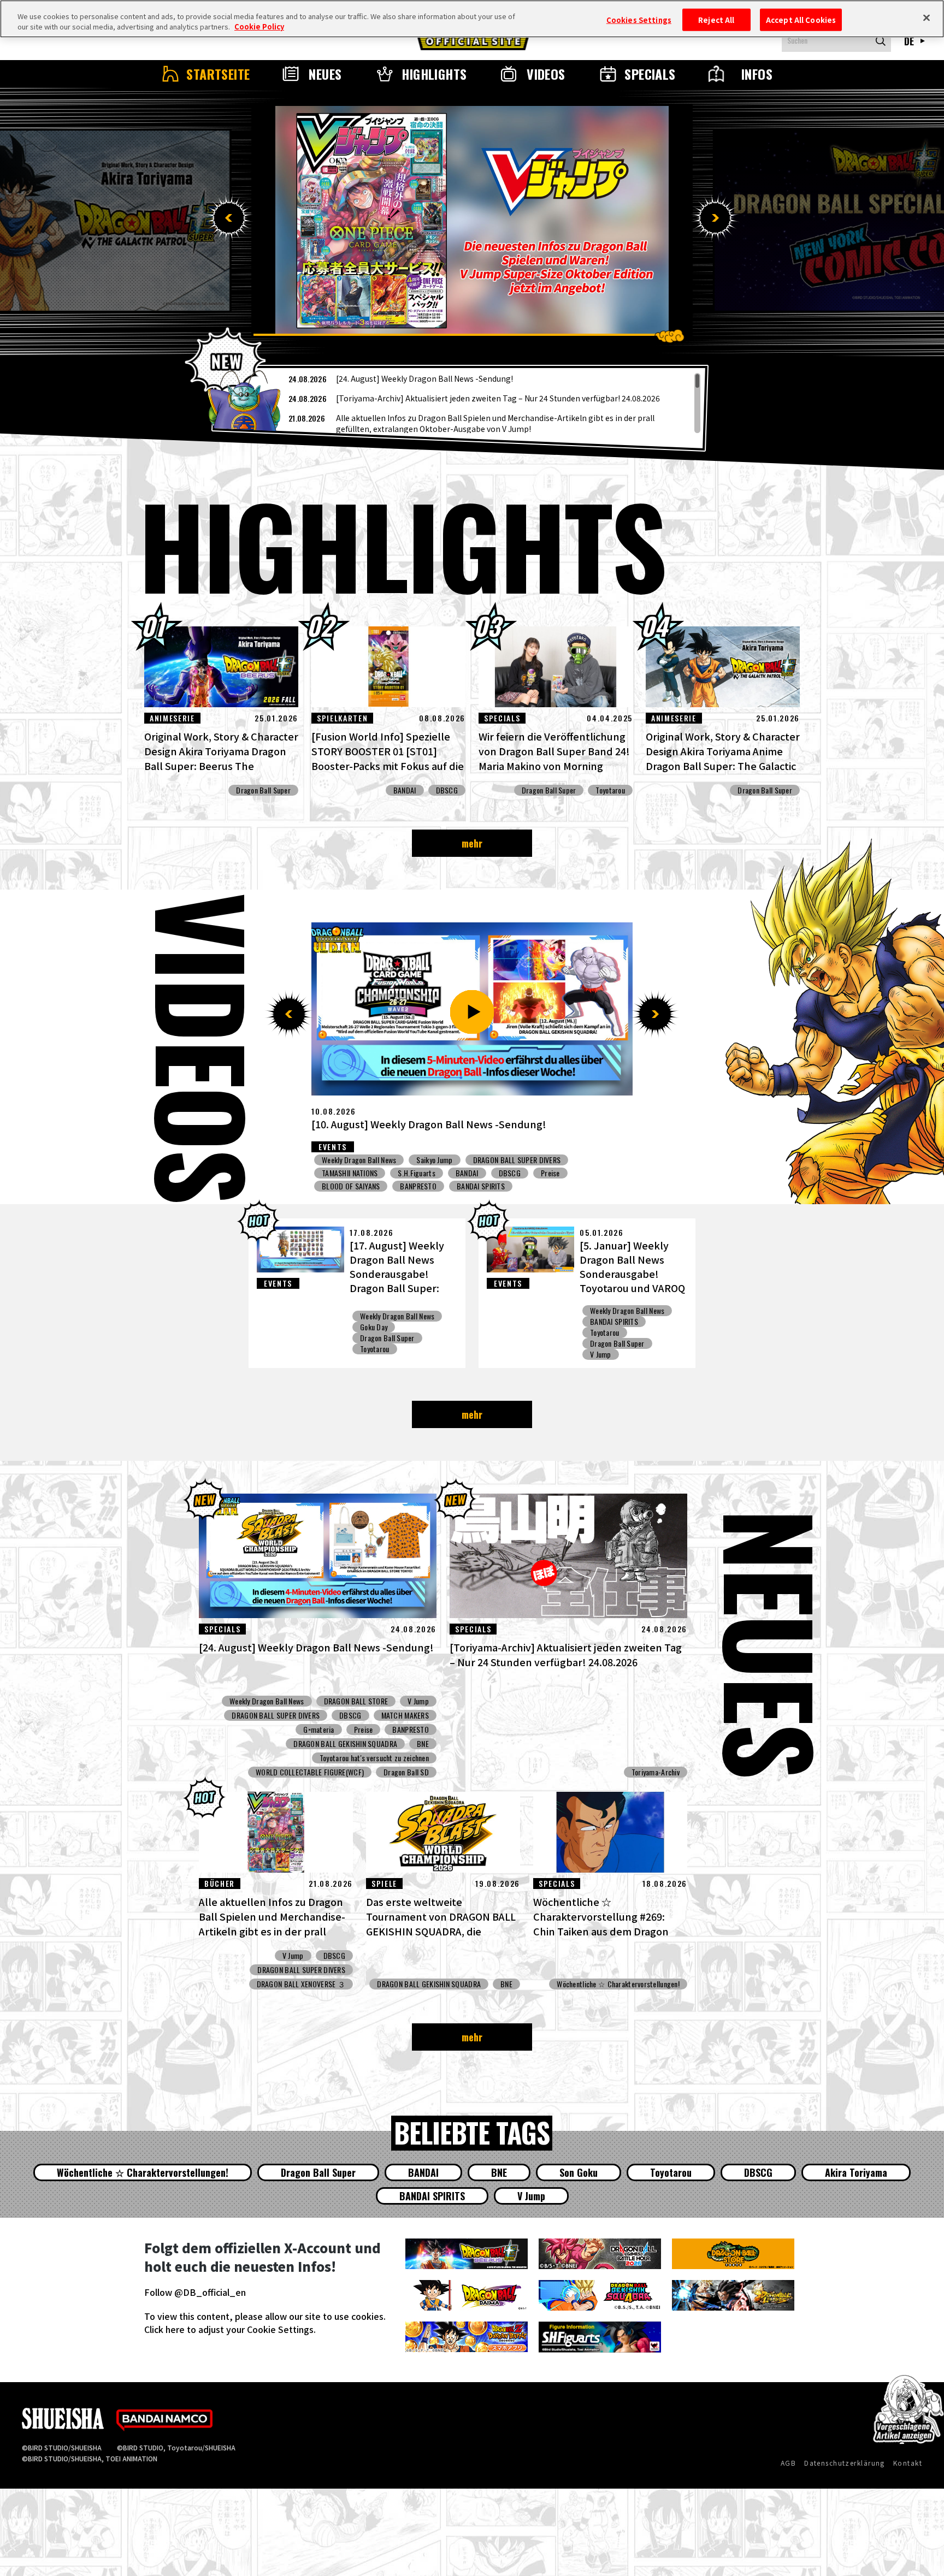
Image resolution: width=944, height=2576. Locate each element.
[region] (460, 403)
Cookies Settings (639, 19)
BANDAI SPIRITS (614, 1322)
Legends (429, 1160)
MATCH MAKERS (405, 1715)
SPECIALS (650, 74)
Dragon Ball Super (263, 790)
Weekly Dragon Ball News (359, 1160)
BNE (423, 1744)
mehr (472, 843)
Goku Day (374, 1327)
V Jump (601, 1354)
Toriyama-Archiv (656, 1772)
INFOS (757, 74)
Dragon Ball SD (406, 1772)
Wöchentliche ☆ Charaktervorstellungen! (618, 1984)
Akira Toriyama (856, 2172)
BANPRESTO (411, 1730)
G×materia (319, 1730)
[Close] (927, 17)
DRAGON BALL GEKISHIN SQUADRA (345, 1744)
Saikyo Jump (340, 1173)
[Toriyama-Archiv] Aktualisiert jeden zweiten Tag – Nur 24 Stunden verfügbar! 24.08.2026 (498, 398)
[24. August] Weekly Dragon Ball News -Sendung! (424, 378)
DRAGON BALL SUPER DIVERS (465, 1173)
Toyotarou (610, 790)
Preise (584, 1160)
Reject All (716, 19)
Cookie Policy (259, 27)
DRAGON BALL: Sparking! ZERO (508, 1160)
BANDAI (405, 790)
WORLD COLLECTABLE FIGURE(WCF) (310, 1772)
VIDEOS (546, 74)
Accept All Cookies (801, 19)
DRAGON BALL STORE (356, 1701)
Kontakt (908, 2463)
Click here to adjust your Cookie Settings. (230, 2329)
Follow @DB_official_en (195, 2292)
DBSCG (447, 790)
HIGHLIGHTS (434, 74)
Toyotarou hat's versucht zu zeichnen (374, 1758)
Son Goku (579, 2172)
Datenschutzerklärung (845, 2463)
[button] (229, 218)
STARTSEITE (218, 74)
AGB (788, 2463)
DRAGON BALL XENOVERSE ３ (573, 1173)
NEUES (325, 74)
